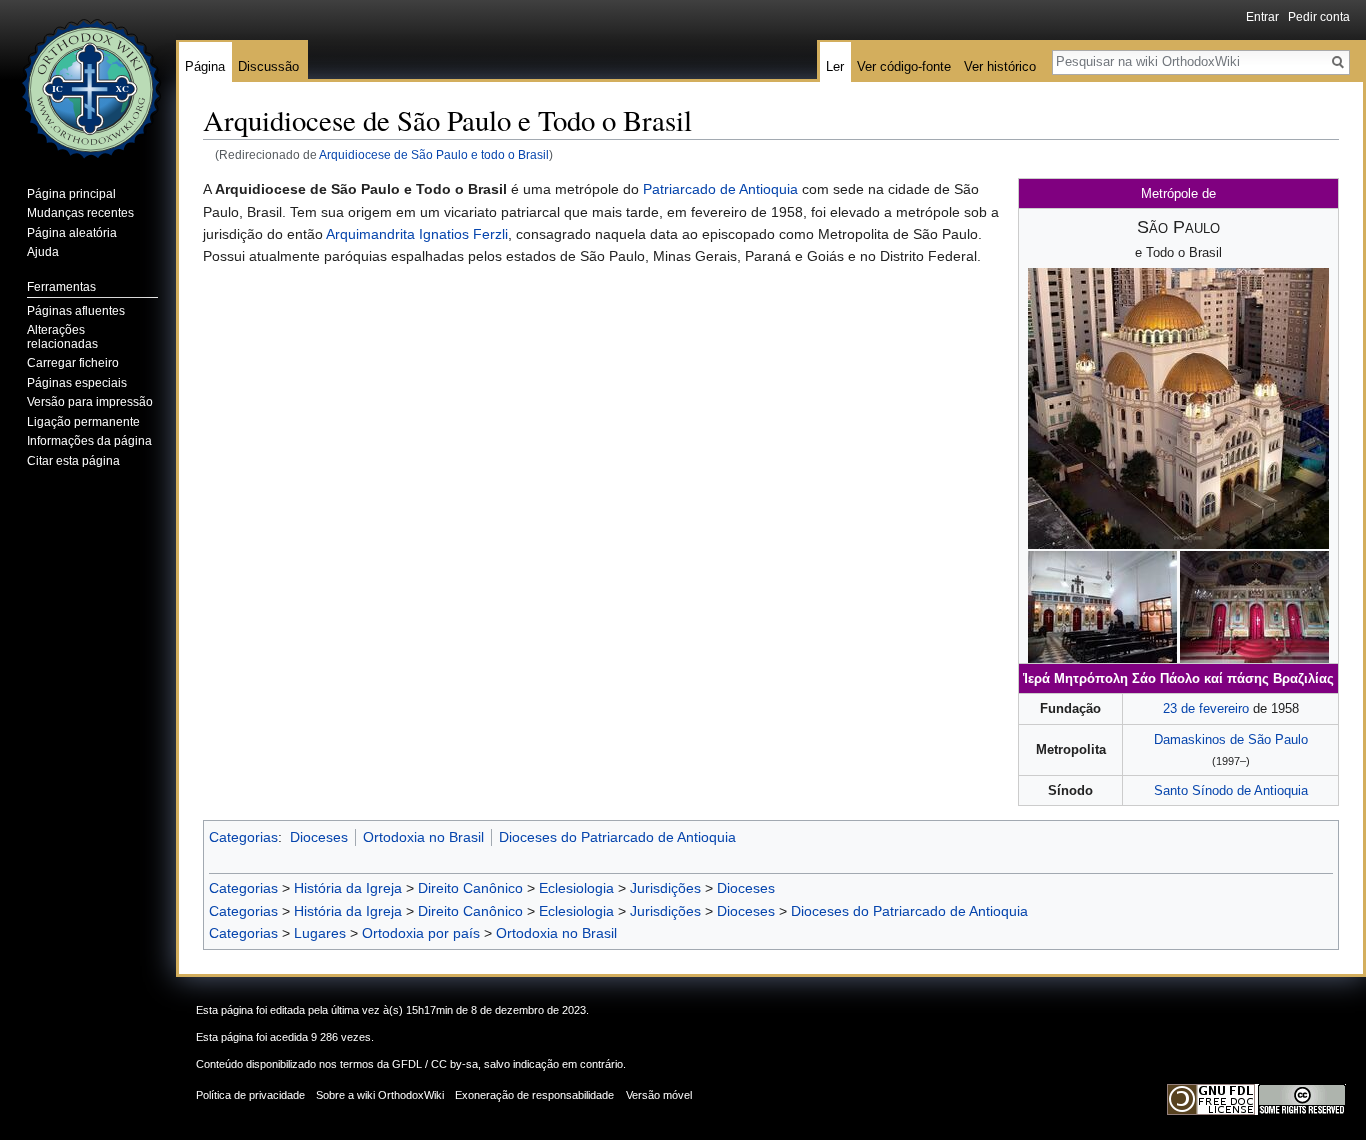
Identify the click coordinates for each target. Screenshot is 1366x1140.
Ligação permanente (83, 422)
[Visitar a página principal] (88, 80)
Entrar (1262, 17)
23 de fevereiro (1206, 708)
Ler (835, 66)
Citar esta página (73, 461)
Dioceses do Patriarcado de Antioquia (617, 837)
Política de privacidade (250, 1095)
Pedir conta (1319, 17)
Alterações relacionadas (62, 337)
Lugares (320, 933)
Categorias (243, 837)
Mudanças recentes (80, 213)
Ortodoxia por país (421, 933)
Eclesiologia (576, 888)
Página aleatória (72, 233)
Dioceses (319, 837)
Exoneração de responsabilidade (534, 1095)
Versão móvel (659, 1095)
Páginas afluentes (76, 311)
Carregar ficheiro (73, 363)
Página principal (71, 194)
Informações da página (89, 441)
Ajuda (43, 252)
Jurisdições (665, 888)
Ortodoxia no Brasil (423, 837)
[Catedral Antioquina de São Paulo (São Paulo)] (1178, 407)
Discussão (268, 66)
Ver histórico (1000, 66)
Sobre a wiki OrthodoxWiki (380, 1095)
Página (205, 66)
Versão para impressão (90, 402)
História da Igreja (348, 888)
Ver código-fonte (904, 66)
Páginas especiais (77, 383)
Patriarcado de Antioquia (720, 189)
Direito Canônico (470, 888)
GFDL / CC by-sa (435, 1064)
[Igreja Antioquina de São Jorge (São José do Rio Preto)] (1254, 606)
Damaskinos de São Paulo (1231, 739)
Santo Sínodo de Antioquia (1231, 790)
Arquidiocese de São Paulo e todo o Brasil (434, 154)
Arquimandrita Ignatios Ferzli (417, 234)
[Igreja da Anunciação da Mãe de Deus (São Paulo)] (1102, 606)
